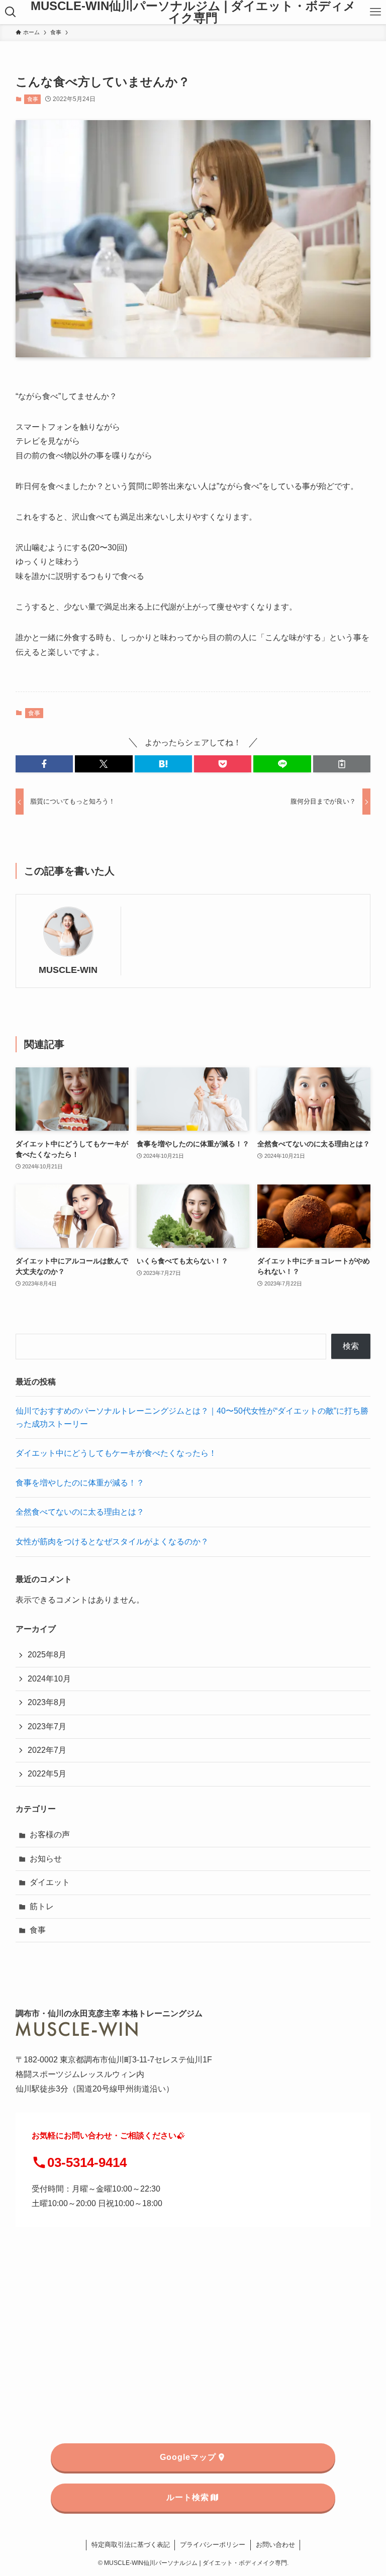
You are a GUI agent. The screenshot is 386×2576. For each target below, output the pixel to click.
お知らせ (46, 1859)
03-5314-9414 (87, 2162)
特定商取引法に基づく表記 (131, 2545)
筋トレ (42, 1906)
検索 (351, 1346)
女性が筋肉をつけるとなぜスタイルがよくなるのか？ (112, 1542)
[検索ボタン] (11, 12)
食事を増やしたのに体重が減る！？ (80, 1483)
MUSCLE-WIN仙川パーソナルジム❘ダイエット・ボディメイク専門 (193, 12)
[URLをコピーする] (342, 764)
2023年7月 (47, 1726)
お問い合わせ (275, 2545)
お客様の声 (50, 1835)
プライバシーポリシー (213, 2545)
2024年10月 (49, 1679)
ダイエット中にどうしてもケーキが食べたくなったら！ (116, 1453)
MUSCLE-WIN (68, 970)
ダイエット (50, 1882)
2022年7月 (47, 1750)
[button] (44, 764)
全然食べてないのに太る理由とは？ (80, 1512)
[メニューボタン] (375, 12)
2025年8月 (47, 1655)
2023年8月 (47, 1702)
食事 (33, 99)
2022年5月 (47, 1774)
